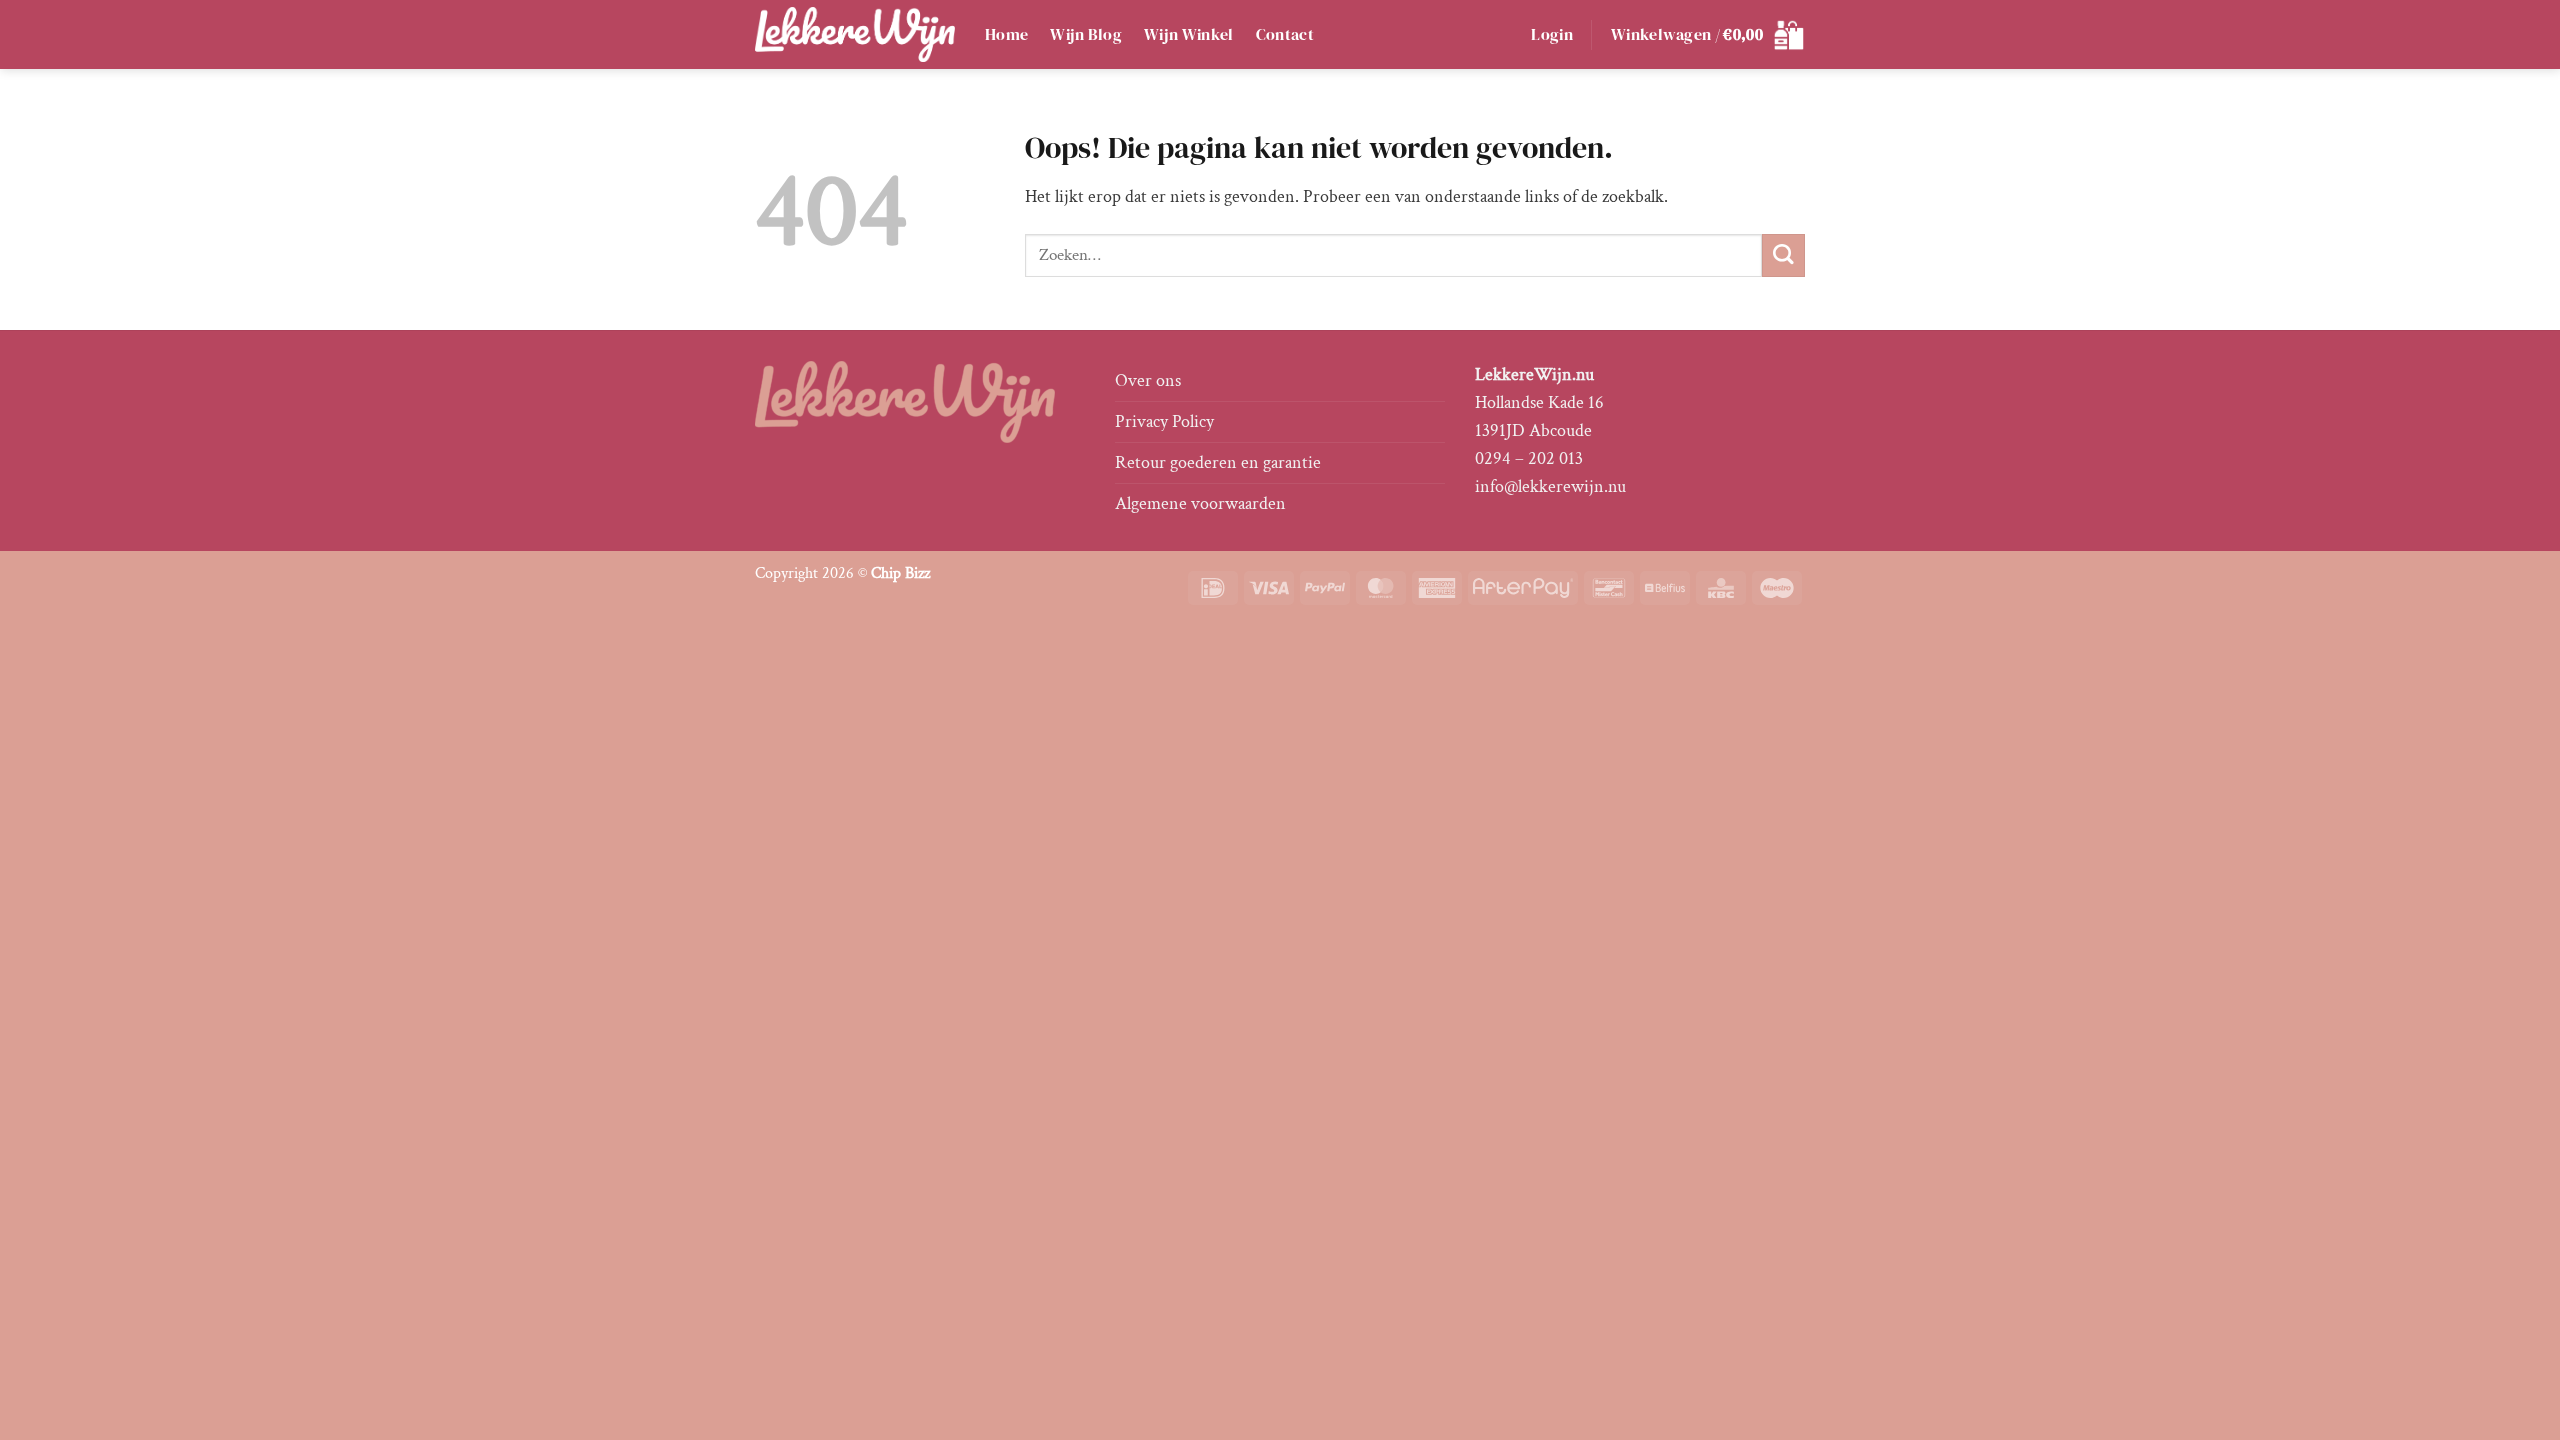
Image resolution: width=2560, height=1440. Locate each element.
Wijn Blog (1086, 34)
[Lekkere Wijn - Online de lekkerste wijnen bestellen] (855, 34)
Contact (1285, 34)
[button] (1552, 35)
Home (1006, 34)
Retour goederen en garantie (1218, 462)
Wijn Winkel (1189, 34)
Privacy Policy (1164, 421)
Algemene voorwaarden (1200, 503)
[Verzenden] (1783, 255)
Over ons (1148, 380)
